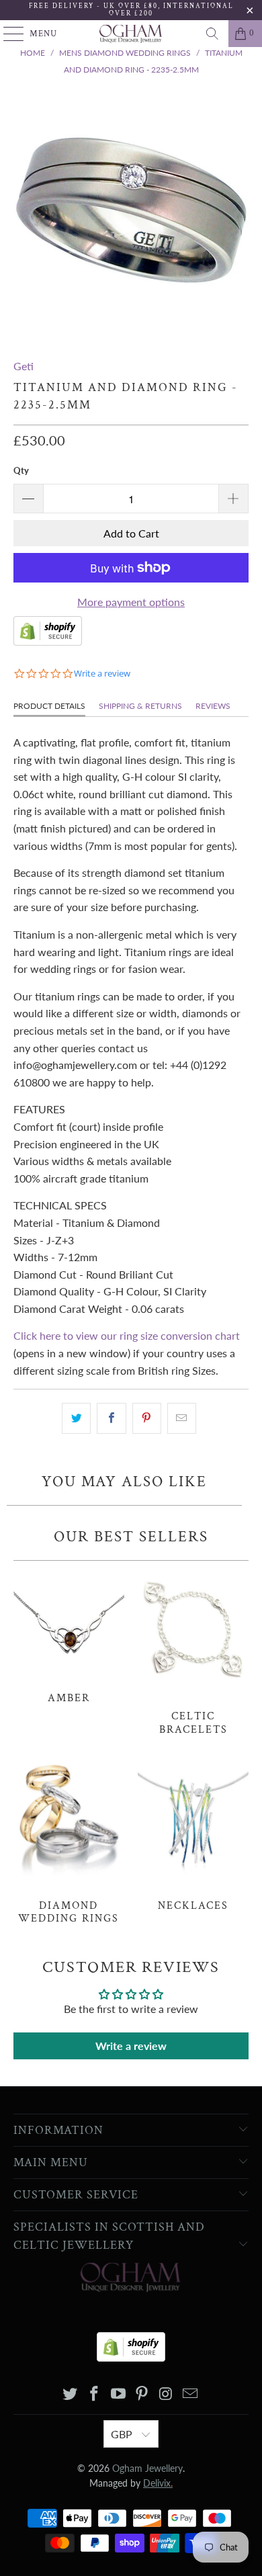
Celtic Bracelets (193, 1652)
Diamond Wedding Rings (69, 1841)
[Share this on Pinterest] (147, 1418)
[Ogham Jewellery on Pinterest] (142, 2394)
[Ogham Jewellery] (131, 34)
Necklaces (193, 1834)
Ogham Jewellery (147, 2468)
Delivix (158, 2483)
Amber (69, 1636)
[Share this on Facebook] (111, 1418)
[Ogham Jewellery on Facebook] (95, 2394)
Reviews (213, 706)
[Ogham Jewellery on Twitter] (71, 2394)
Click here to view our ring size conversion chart (127, 1335)
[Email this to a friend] (182, 1418)
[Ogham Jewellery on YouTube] (118, 2394)
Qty (21, 470)
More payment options (131, 602)
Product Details (49, 706)
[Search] (212, 34)
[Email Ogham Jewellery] (190, 2394)
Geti (24, 366)
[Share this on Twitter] (76, 1418)
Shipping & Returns (140, 706)
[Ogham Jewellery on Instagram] (167, 2394)
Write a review (131, 2046)
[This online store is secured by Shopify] (48, 641)
